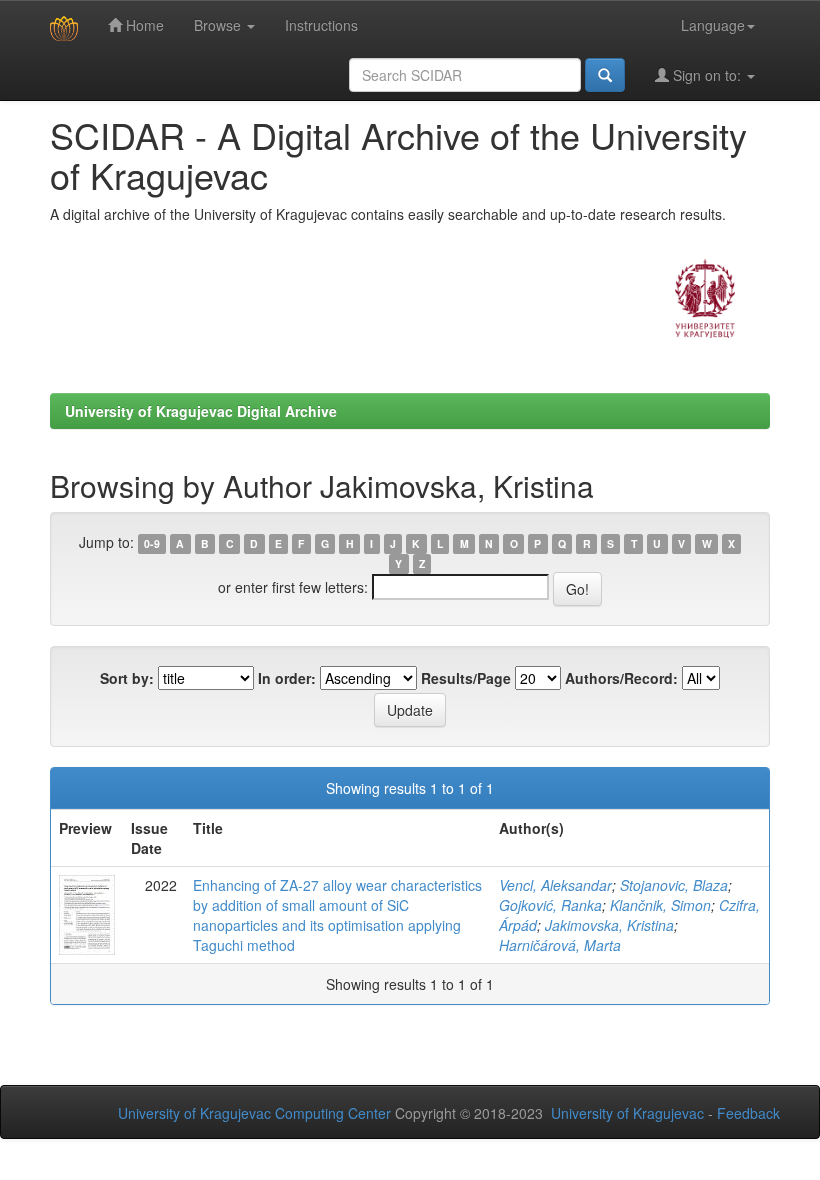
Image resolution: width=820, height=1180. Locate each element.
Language (713, 25)
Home (143, 25)
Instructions (321, 25)
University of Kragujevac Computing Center (254, 1113)
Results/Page (466, 678)
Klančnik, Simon (660, 905)
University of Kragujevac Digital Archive (201, 411)
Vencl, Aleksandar (555, 885)
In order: (287, 678)
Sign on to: (707, 75)
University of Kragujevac (627, 1113)
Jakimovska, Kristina (609, 925)
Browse (219, 25)
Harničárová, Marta (560, 945)
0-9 (152, 543)
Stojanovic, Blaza (674, 885)
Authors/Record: (621, 678)
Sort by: (127, 678)
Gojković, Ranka (550, 905)
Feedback (748, 1113)
